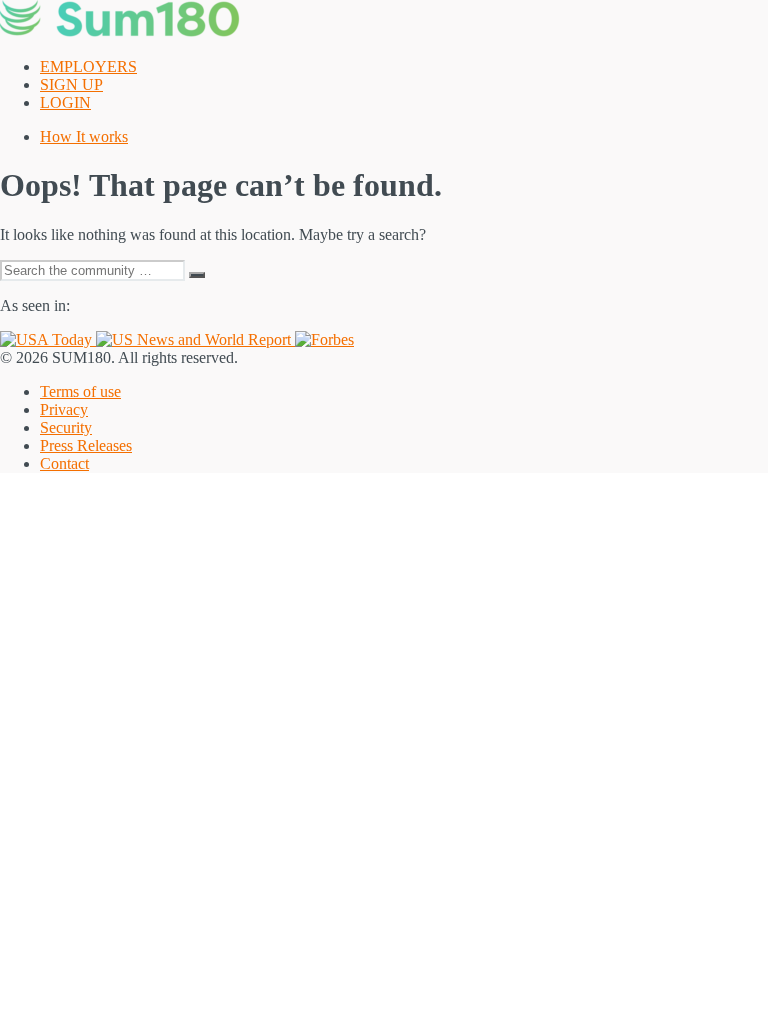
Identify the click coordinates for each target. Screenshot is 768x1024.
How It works (84, 136)
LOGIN (65, 102)
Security (66, 427)
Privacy (64, 409)
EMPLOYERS (88, 66)
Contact (64, 463)
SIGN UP (71, 84)
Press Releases (86, 445)
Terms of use (80, 391)
